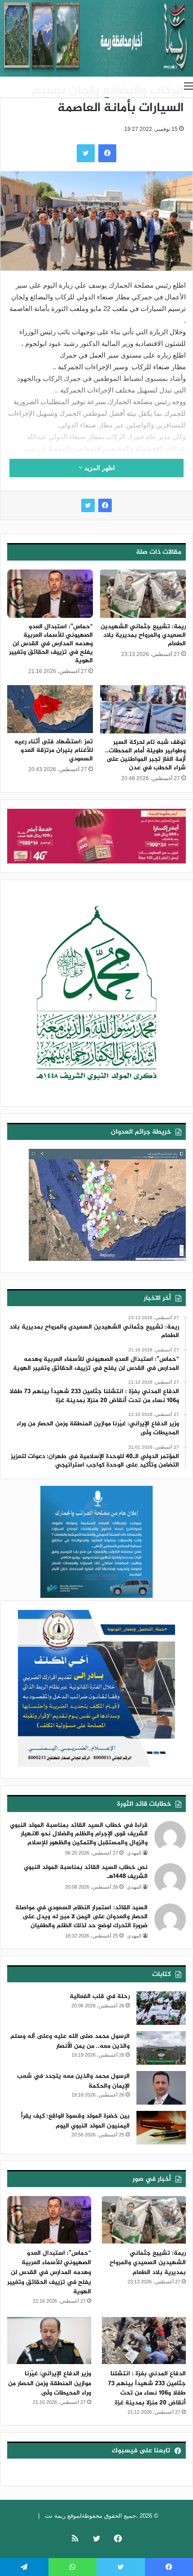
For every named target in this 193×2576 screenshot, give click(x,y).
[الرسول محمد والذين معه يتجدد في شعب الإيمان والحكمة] (161, 2088)
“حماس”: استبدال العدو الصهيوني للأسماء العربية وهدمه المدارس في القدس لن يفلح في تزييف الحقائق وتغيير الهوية (51, 644)
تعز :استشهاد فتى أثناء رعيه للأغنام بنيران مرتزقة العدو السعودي (54, 750)
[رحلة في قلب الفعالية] (161, 2008)
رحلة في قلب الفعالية (100, 1996)
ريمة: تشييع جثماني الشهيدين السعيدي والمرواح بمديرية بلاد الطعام (143, 635)
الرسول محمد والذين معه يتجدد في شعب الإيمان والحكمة (73, 2081)
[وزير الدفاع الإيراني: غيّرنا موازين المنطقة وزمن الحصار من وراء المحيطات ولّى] (49, 2341)
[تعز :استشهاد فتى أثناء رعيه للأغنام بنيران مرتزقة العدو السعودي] (50, 709)
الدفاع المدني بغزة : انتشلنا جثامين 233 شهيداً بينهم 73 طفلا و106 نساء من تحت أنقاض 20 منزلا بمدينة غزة (147, 2388)
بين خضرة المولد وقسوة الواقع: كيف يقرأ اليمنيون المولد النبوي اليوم (75, 2121)
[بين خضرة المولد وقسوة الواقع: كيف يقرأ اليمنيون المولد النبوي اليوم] (161, 2128)
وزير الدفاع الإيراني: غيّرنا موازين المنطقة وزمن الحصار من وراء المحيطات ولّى (50, 2383)
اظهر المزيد (99, 468)
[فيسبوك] (105, 505)
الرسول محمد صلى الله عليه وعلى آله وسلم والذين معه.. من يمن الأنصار (70, 2041)
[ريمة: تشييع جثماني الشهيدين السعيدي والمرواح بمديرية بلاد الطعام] (143, 594)
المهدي (134, 1853)
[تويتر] (88, 505)
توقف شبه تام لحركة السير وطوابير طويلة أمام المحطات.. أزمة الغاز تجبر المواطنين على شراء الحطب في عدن (145, 755)
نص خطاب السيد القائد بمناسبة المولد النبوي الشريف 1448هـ (86, 1872)
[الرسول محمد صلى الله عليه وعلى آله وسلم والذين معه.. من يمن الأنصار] (161, 2048)
